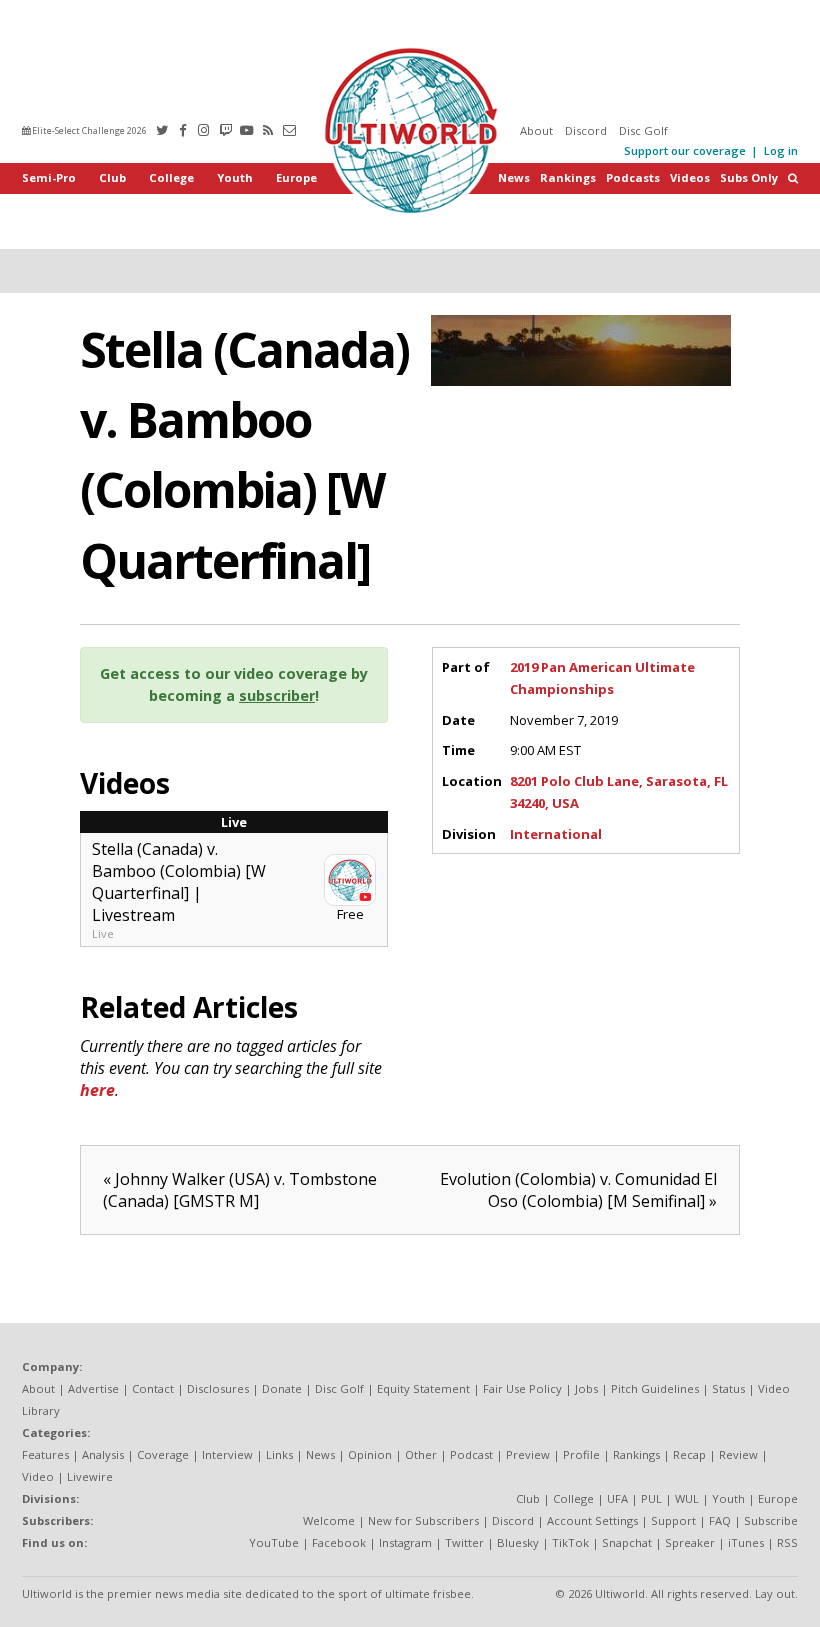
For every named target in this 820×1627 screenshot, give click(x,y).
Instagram (405, 1542)
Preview (528, 1454)
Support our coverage (685, 150)
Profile (581, 1454)
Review (738, 1454)
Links (279, 1454)
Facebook (339, 1542)
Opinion (370, 1454)
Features (45, 1454)
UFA (617, 1498)
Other (421, 1454)
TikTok (570, 1542)
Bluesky (518, 1542)
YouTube (274, 1542)
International (556, 834)
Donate (282, 1388)
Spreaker (690, 1542)
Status (728, 1388)
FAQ (720, 1520)
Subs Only (749, 177)
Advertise (93, 1388)
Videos (690, 177)
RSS (787, 1542)
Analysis (103, 1454)
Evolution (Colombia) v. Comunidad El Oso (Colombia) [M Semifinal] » (578, 1190)
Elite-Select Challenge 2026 (88, 130)
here (97, 1090)
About (536, 130)
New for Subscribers (423, 1520)
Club (112, 177)
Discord (586, 130)
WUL (687, 1498)
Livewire (90, 1476)
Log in (781, 150)
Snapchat (627, 1542)
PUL (651, 1498)
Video (38, 1476)
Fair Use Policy (522, 1388)
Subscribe (771, 1520)
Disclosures (218, 1388)
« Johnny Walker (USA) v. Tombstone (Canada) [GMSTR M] (240, 1190)
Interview (227, 1454)
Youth (235, 177)
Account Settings (592, 1520)
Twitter (464, 1542)
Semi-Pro (49, 177)
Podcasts (633, 177)
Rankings (568, 177)
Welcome (329, 1520)
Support (673, 1520)
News (514, 177)
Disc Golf (643, 130)
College (171, 177)
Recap (689, 1454)
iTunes (746, 1542)
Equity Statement (423, 1388)
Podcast (471, 1454)
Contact (153, 1388)
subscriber (277, 695)
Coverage (163, 1454)
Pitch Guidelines (655, 1388)
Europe (296, 177)
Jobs (586, 1388)
